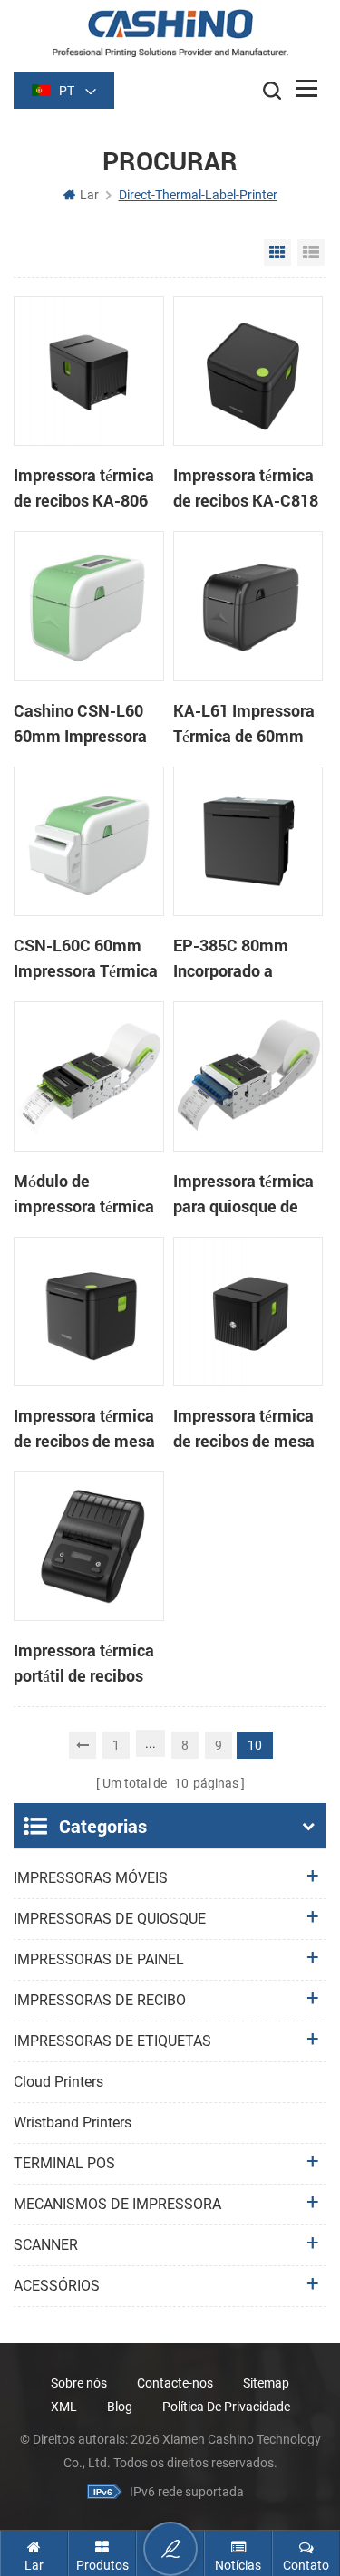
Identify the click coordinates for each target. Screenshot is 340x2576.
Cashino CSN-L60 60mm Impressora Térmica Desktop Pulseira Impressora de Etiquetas (87, 724)
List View (311, 253)
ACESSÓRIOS (57, 2286)
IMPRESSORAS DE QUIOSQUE (110, 1919)
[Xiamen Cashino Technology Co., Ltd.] (170, 33)
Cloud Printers (58, 2082)
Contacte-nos (175, 2383)
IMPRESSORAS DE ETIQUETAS (112, 2041)
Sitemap (266, 2383)
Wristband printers (73, 2123)
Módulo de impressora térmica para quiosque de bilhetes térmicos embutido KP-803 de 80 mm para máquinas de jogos (84, 1194)
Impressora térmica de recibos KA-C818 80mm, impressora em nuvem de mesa (246, 488)
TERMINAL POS (64, 2163)
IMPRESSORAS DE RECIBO (100, 2000)
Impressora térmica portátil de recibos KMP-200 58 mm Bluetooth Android (84, 1664)
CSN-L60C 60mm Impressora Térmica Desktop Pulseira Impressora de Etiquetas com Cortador (86, 959)
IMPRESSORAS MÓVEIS (91, 1878)
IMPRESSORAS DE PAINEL (99, 1959)
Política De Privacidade (226, 2407)
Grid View (277, 253)
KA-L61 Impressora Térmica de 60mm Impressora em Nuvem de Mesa (244, 724)
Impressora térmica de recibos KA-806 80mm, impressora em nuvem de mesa (85, 488)
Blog (120, 2407)
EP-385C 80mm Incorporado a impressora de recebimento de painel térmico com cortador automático (246, 959)
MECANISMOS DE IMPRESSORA (117, 2204)
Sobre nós (79, 2383)
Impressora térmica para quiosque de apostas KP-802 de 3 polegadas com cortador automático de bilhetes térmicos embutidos (247, 1194)
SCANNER (46, 2245)
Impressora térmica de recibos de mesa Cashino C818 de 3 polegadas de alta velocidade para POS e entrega (84, 1429)
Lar (89, 195)
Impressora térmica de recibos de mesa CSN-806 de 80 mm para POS (244, 1429)
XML (64, 2407)
